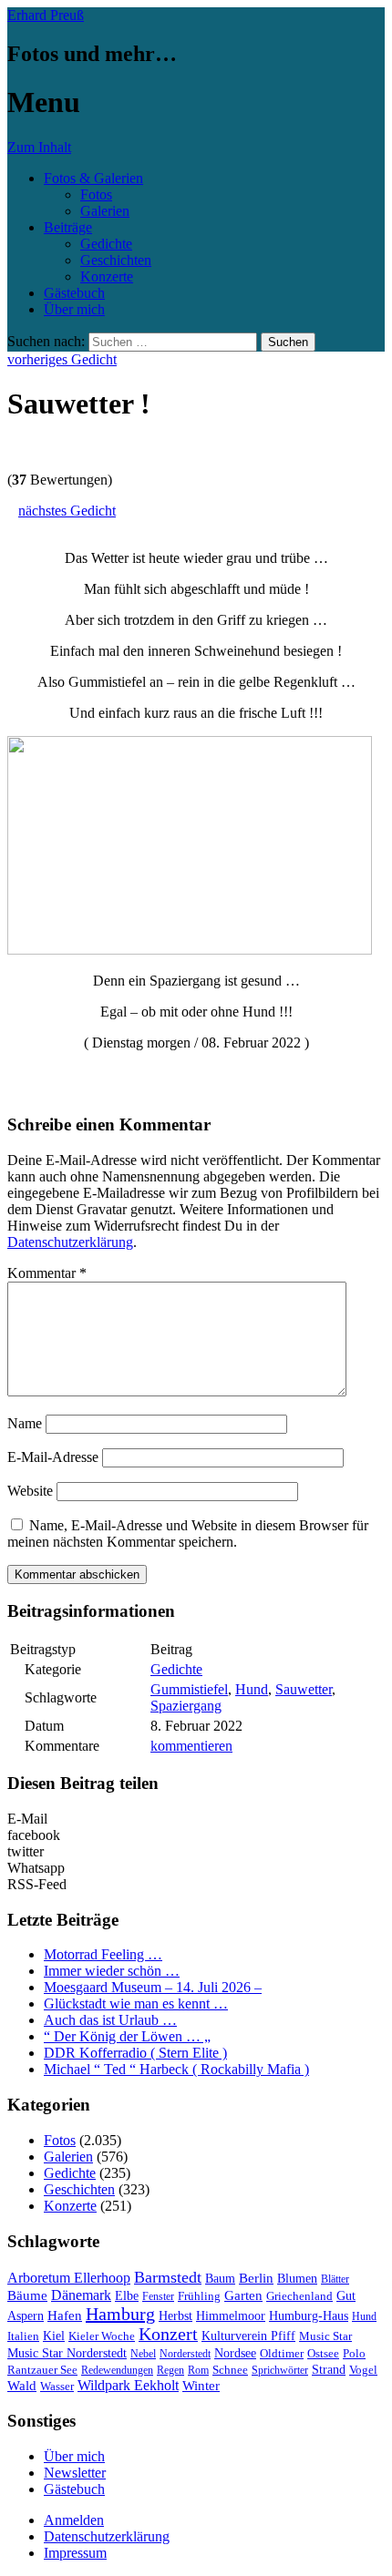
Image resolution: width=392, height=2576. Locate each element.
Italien (23, 2336)
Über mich (74, 309)
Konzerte (107, 276)
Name (25, 1423)
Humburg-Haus (309, 2316)
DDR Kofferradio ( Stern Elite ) (135, 2053)
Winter (201, 2386)
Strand (329, 2370)
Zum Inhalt (39, 147)
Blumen (297, 2279)
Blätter (335, 2279)
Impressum (75, 2553)
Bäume (27, 2295)
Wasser (57, 2387)
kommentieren (191, 1746)
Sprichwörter (280, 2370)
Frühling (199, 2296)
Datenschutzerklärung (70, 1242)
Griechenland (299, 2296)
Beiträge (68, 227)
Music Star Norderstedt (67, 2353)
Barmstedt (168, 2277)
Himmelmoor (231, 2316)
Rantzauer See (42, 2370)
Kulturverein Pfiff (248, 2336)
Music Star (325, 2336)
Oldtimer (282, 2353)
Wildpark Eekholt (128, 2385)
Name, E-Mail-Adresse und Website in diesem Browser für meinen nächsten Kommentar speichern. (188, 1533)
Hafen (65, 2315)
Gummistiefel (189, 1689)
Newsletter (75, 2473)
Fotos (96, 194)
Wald (22, 2386)
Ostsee (323, 2353)
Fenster (158, 2296)
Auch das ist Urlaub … (110, 2020)
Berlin (256, 2278)
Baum (220, 2279)
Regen (170, 2370)
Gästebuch (74, 293)
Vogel (363, 2370)
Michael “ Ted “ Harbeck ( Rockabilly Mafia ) (176, 2069)
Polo (354, 2354)
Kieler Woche (102, 2336)
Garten (243, 2295)
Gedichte (106, 244)
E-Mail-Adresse (53, 1457)
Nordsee (235, 2353)
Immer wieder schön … (112, 1971)
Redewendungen (117, 2370)
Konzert (168, 2334)
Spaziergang (186, 1706)
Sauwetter (304, 1689)
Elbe (127, 2296)
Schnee (230, 2370)
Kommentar (47, 1273)
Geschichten (116, 260)
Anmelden (74, 2520)
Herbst (175, 2315)
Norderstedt (185, 2354)
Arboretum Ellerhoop (69, 2278)
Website (30, 1491)
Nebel (143, 2354)
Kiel (54, 2336)
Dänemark (81, 2295)
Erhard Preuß (46, 15)
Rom (198, 2370)
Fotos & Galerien (93, 178)
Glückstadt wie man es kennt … (136, 2004)
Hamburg (120, 2314)
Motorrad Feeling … (103, 1954)
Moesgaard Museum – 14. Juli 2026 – (153, 1987)
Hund (252, 1689)
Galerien (105, 211)
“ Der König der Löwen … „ (127, 2036)
